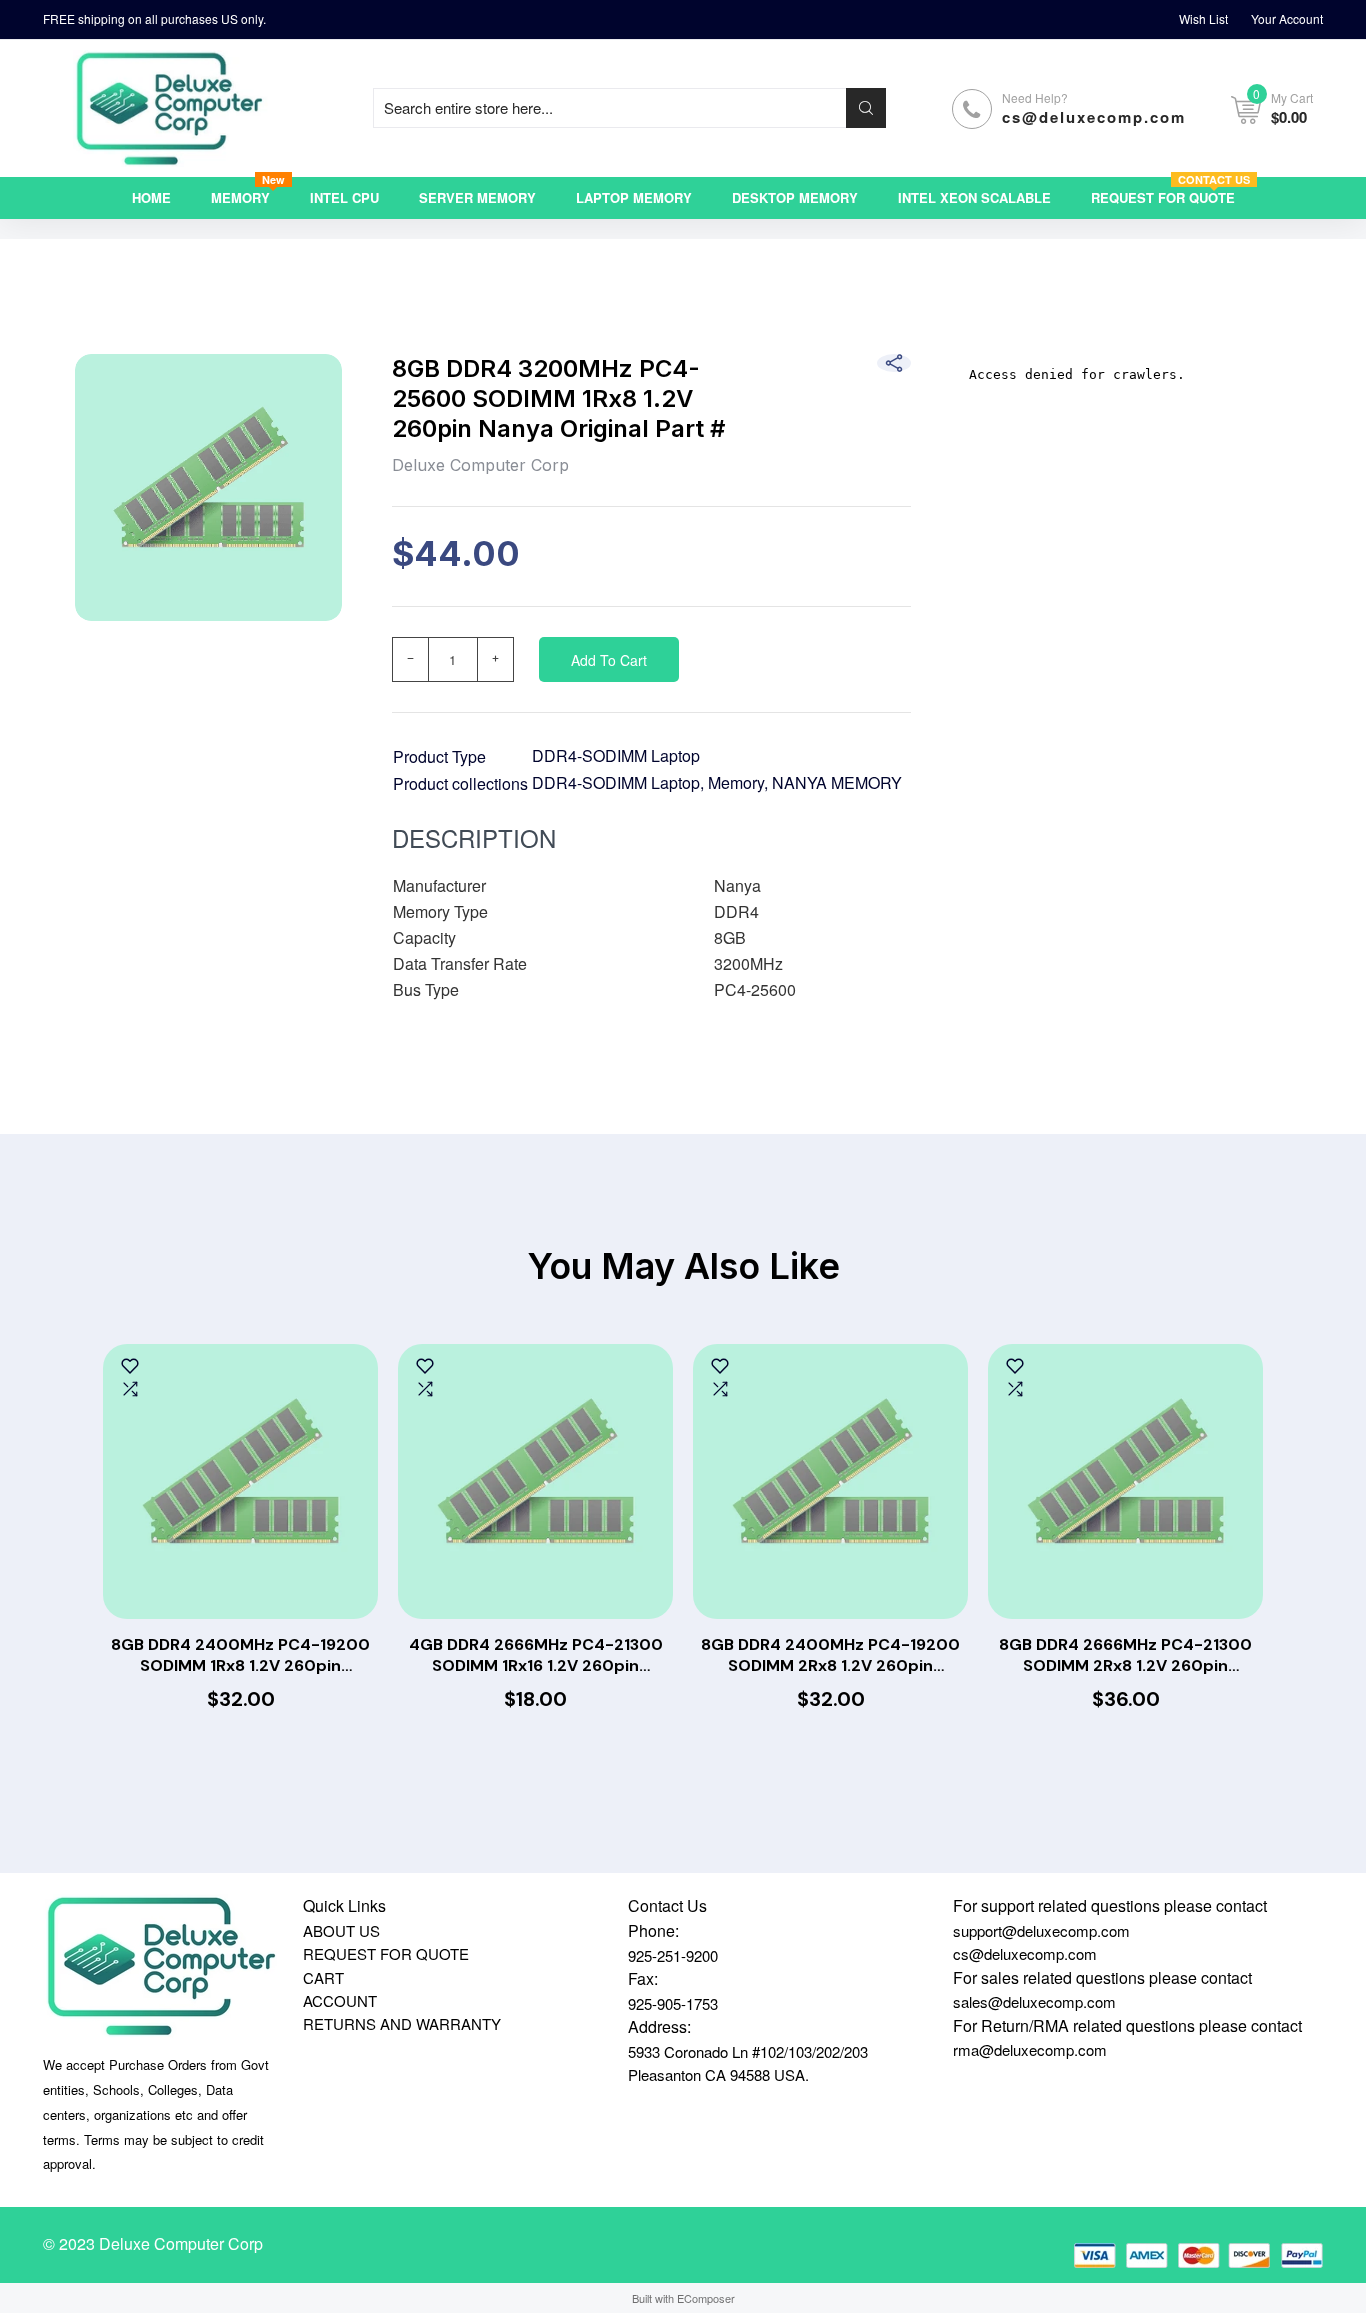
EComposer (706, 2298)
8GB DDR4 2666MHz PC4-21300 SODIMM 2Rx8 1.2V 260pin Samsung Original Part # (1125, 1656)
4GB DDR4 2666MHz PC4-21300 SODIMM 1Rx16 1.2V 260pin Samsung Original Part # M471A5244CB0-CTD (536, 1656)
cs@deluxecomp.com (1094, 117)
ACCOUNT (340, 2000)
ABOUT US (341, 1930)
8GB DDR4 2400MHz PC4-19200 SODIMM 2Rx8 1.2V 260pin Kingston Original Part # (830, 1656)
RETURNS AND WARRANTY (402, 2023)
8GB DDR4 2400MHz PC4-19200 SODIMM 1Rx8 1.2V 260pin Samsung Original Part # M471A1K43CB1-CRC (240, 1656)
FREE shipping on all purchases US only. (154, 18)
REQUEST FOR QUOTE (386, 1953)
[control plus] (496, 659)
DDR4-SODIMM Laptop (616, 755)
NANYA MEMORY (837, 782)
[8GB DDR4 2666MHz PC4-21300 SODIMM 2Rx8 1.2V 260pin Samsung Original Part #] (1125, 1481)
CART (323, 1977)
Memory (736, 782)
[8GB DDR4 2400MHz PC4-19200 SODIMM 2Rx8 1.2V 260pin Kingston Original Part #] (830, 1481)
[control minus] (410, 659)
